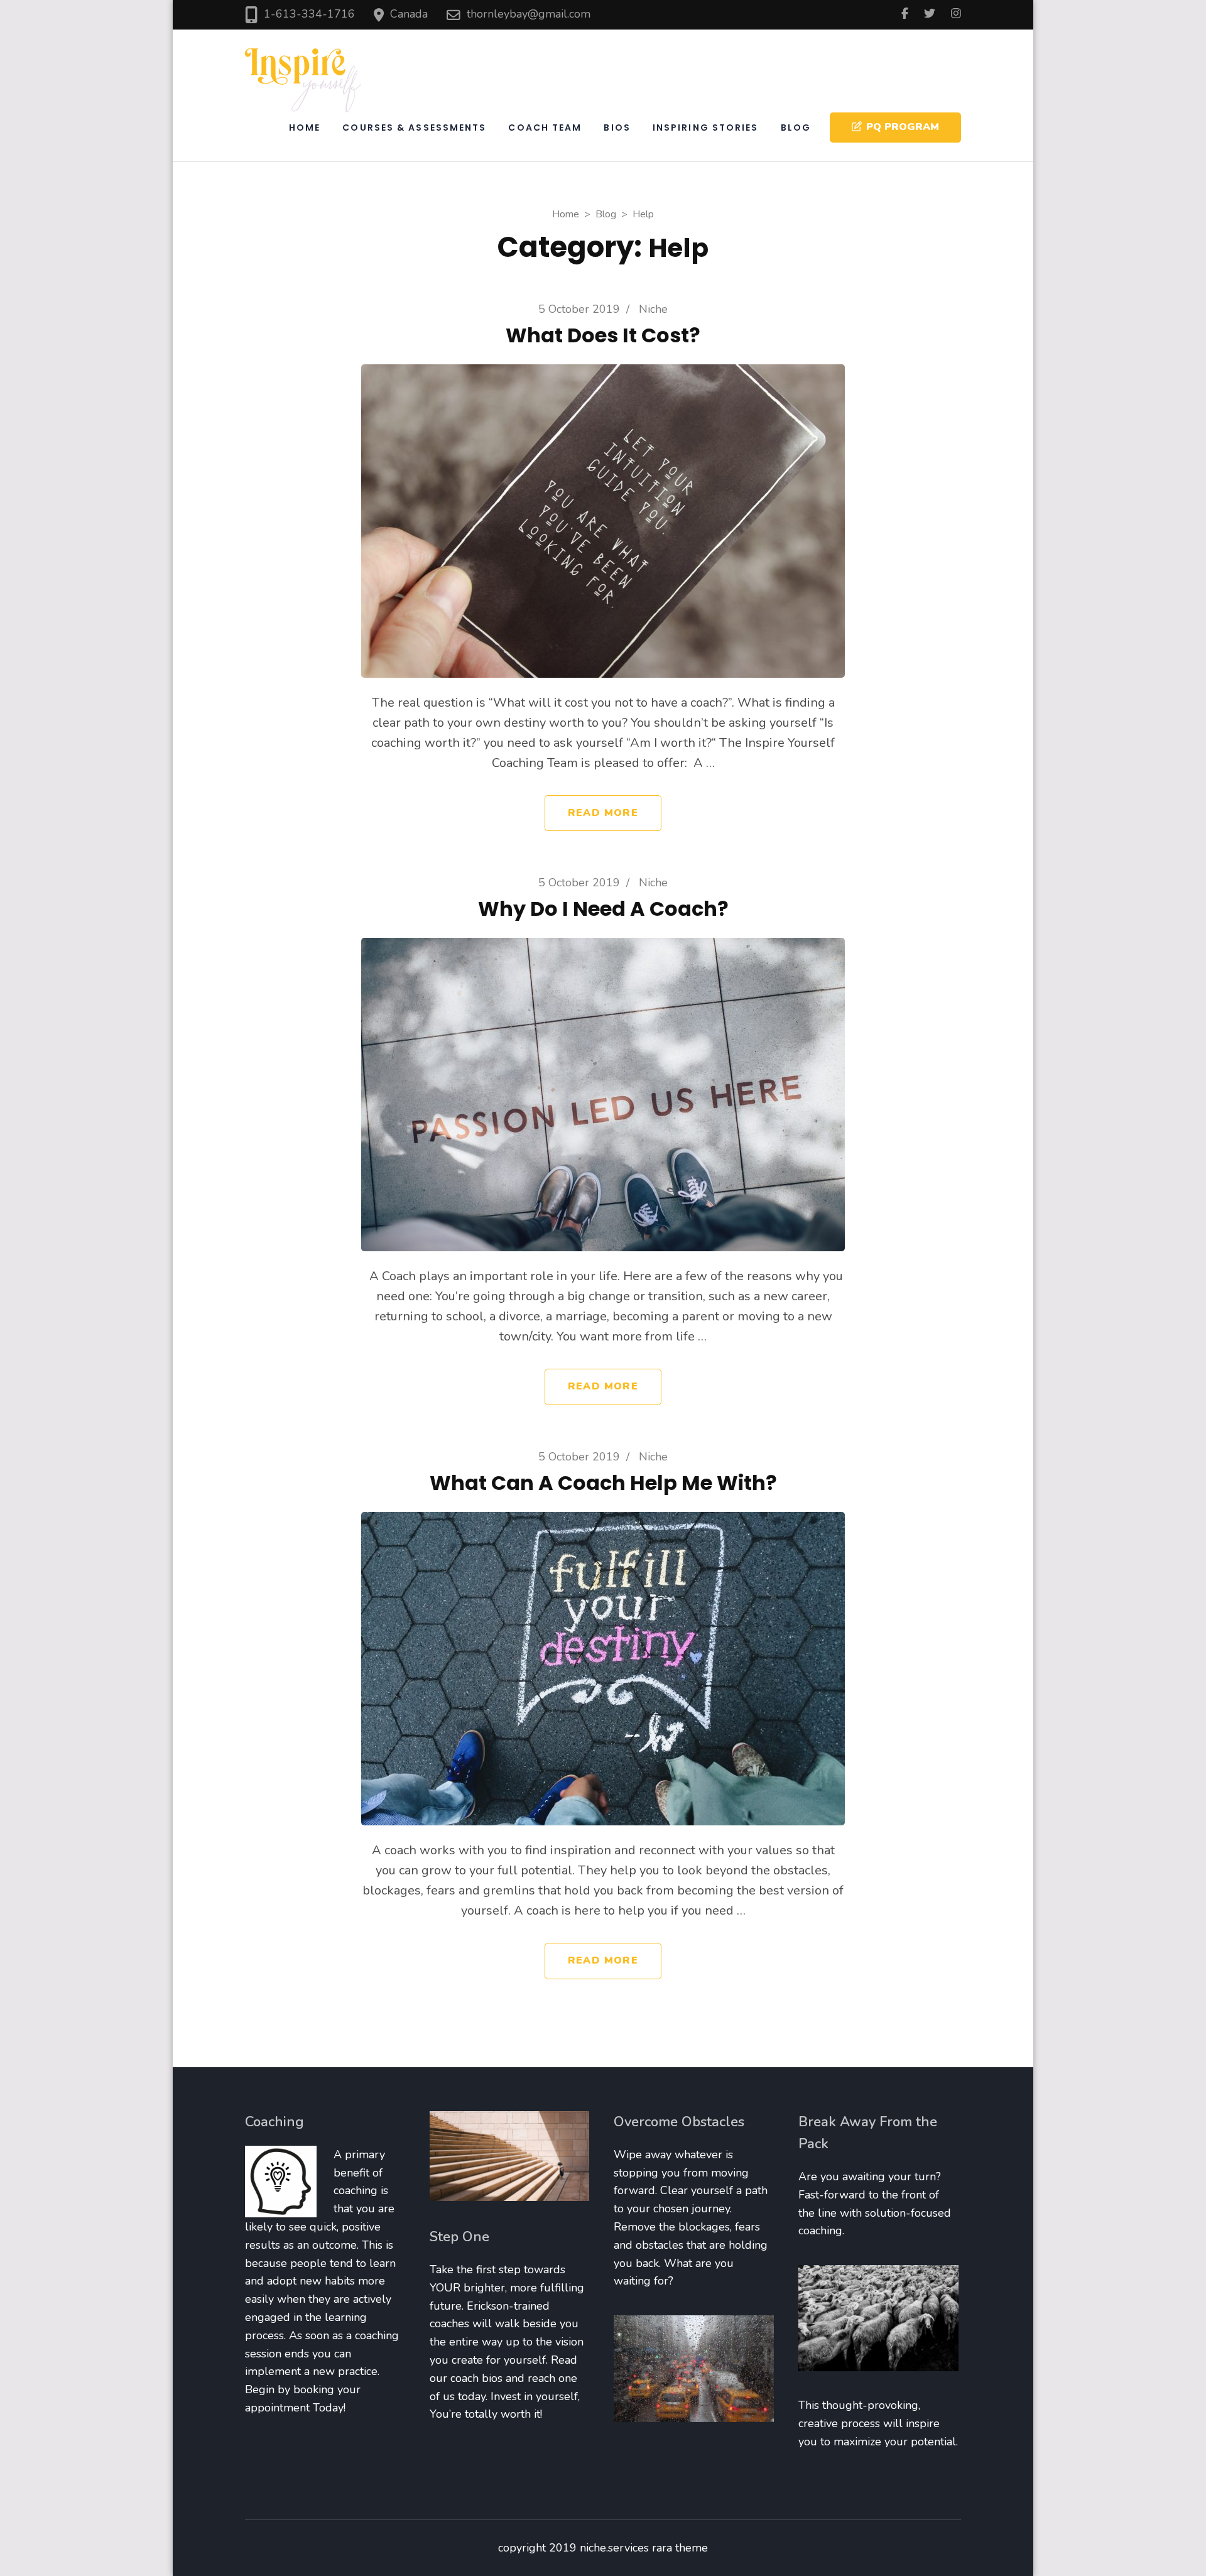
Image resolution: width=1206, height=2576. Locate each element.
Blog (796, 128)
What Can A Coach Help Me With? (603, 1483)
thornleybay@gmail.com (529, 14)
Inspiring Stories (706, 128)
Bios (617, 128)
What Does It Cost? (603, 335)
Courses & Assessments (414, 128)
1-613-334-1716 (309, 14)
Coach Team (545, 128)
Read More (603, 813)
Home (305, 128)
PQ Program (903, 127)
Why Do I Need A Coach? (603, 909)
